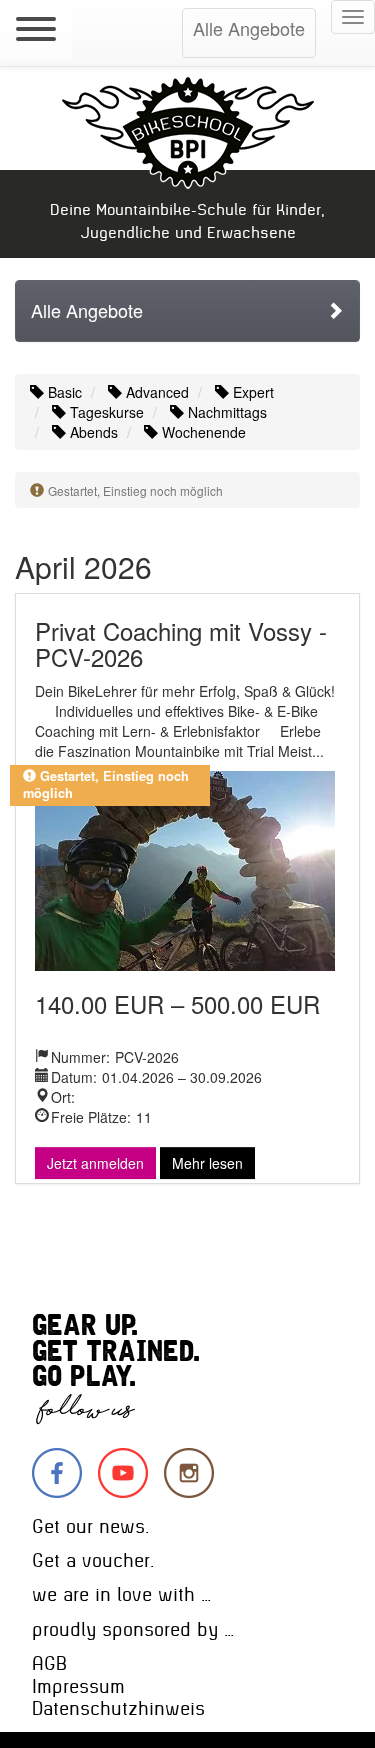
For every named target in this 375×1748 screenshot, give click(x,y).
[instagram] (189, 1473)
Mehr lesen (207, 1163)
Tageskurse (105, 412)
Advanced (155, 392)
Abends (92, 432)
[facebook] (57, 1473)
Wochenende (202, 432)
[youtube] (123, 1473)
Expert (251, 392)
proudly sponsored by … (133, 1629)
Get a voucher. (93, 1560)
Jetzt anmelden (95, 1163)
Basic (63, 392)
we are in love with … (121, 1594)
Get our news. (90, 1526)
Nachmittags (225, 412)
